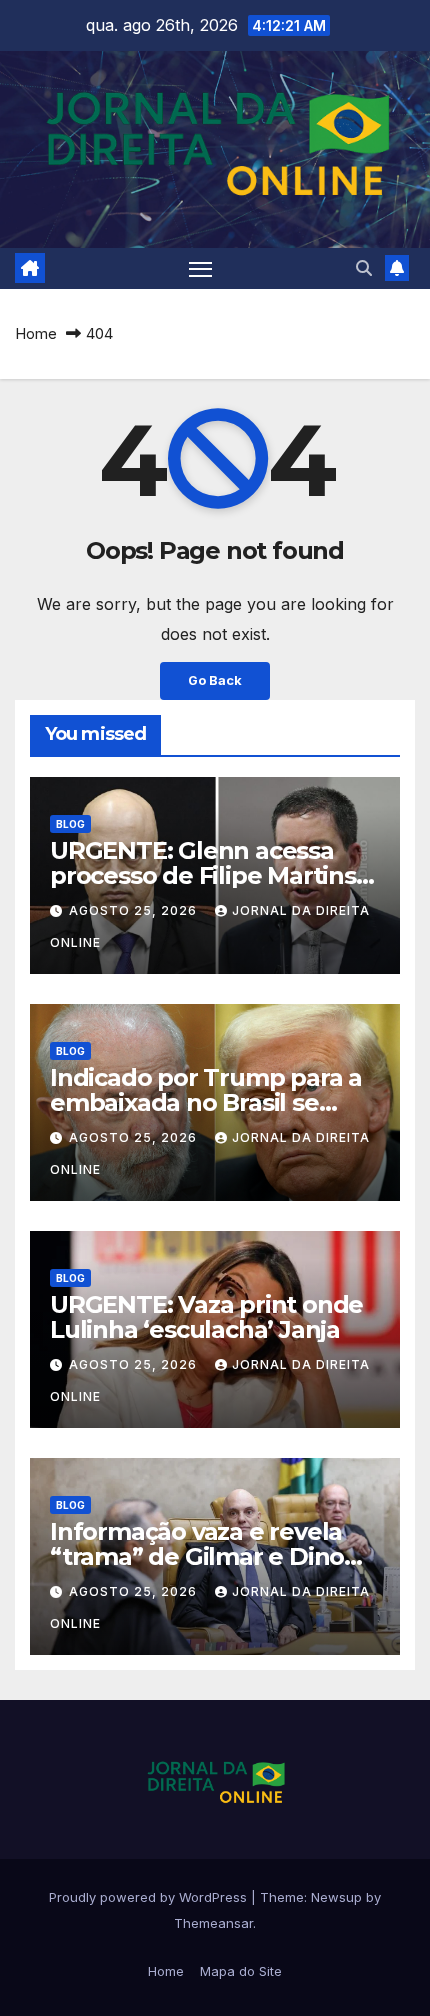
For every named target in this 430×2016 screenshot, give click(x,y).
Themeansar (213, 1923)
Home (36, 333)
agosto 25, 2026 (135, 910)
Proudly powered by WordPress (150, 1897)
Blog (70, 824)
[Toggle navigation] (201, 269)
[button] (364, 268)
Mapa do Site (241, 1971)
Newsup (336, 1897)
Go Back (215, 680)
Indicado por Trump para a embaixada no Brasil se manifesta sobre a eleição (206, 1102)
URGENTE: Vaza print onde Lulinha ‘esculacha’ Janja (206, 1317)
